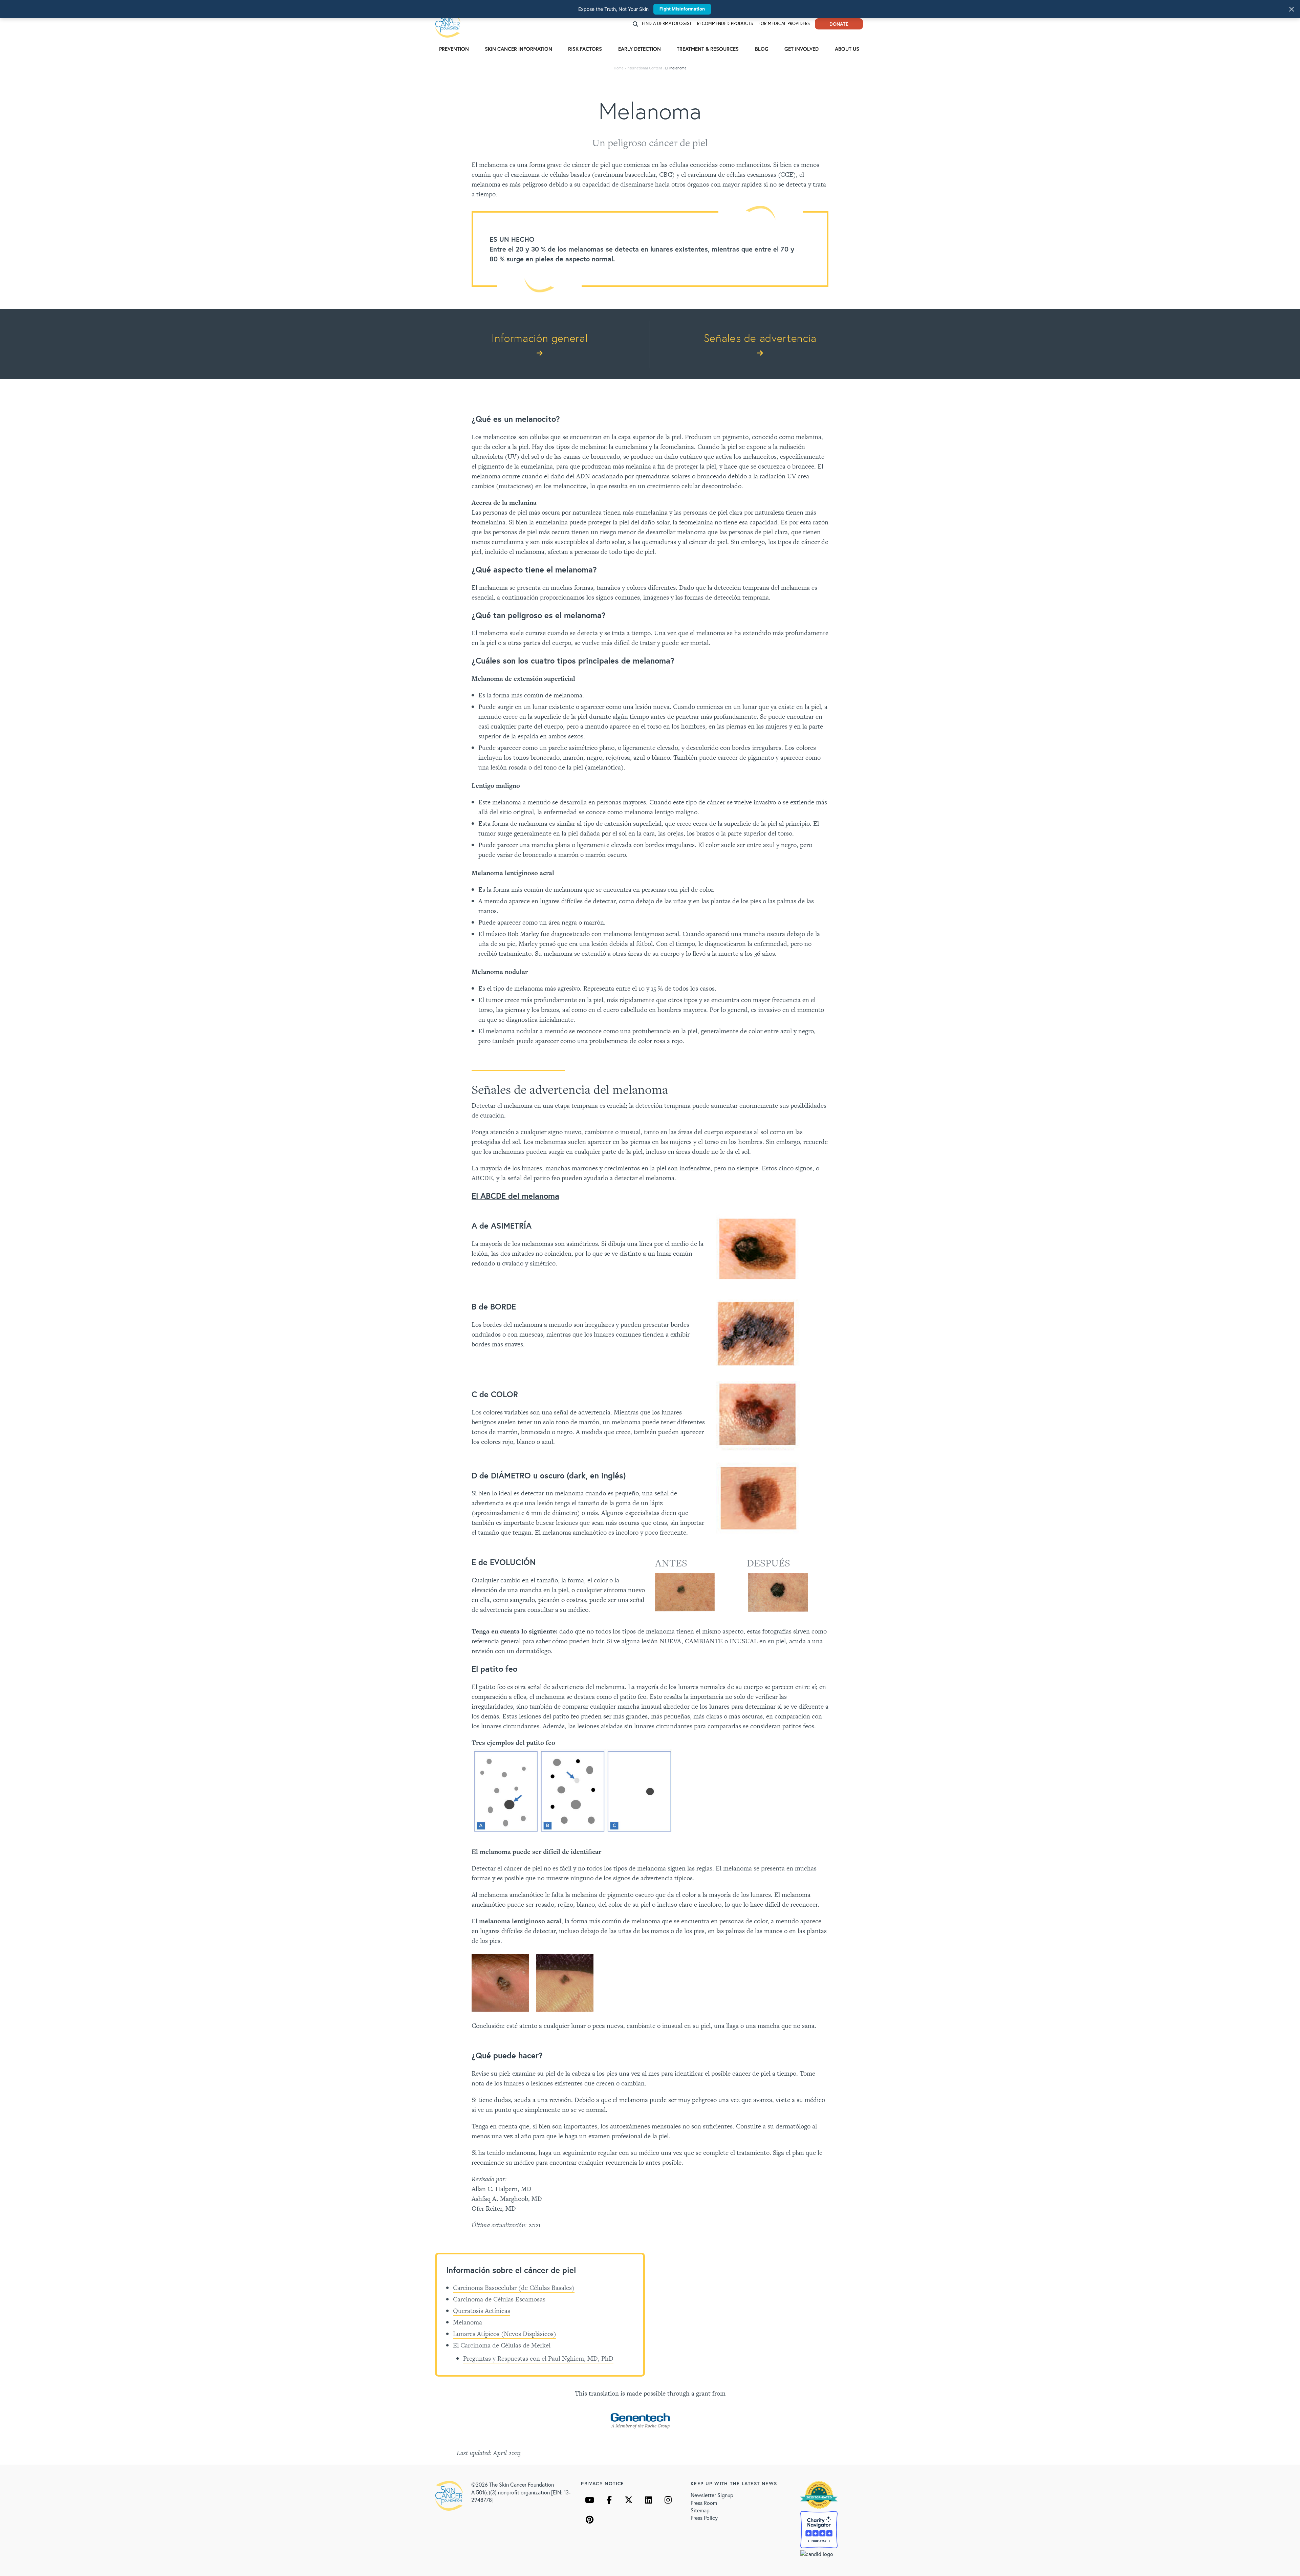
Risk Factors (585, 49)
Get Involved (801, 49)
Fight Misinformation (682, 9)
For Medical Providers (784, 24)
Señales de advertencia (760, 338)
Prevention (454, 49)
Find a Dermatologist (667, 24)
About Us (847, 49)
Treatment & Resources (708, 49)
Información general (540, 338)
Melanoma (468, 2322)
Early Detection (640, 49)
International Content (644, 68)
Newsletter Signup (712, 2495)
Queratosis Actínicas (482, 2311)
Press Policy (704, 2518)
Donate (839, 24)
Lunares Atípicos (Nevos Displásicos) (505, 2334)
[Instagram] (668, 2500)
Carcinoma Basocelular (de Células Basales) (514, 2288)
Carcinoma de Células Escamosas (499, 2299)
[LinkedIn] (648, 2500)
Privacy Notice (603, 2483)
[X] (629, 2500)
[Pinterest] (589, 2519)
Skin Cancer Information (518, 49)
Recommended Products (725, 24)
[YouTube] (589, 2500)
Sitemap (700, 2510)
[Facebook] (609, 2500)
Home (619, 68)
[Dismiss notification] (1292, 9)
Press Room (704, 2503)
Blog (762, 49)
